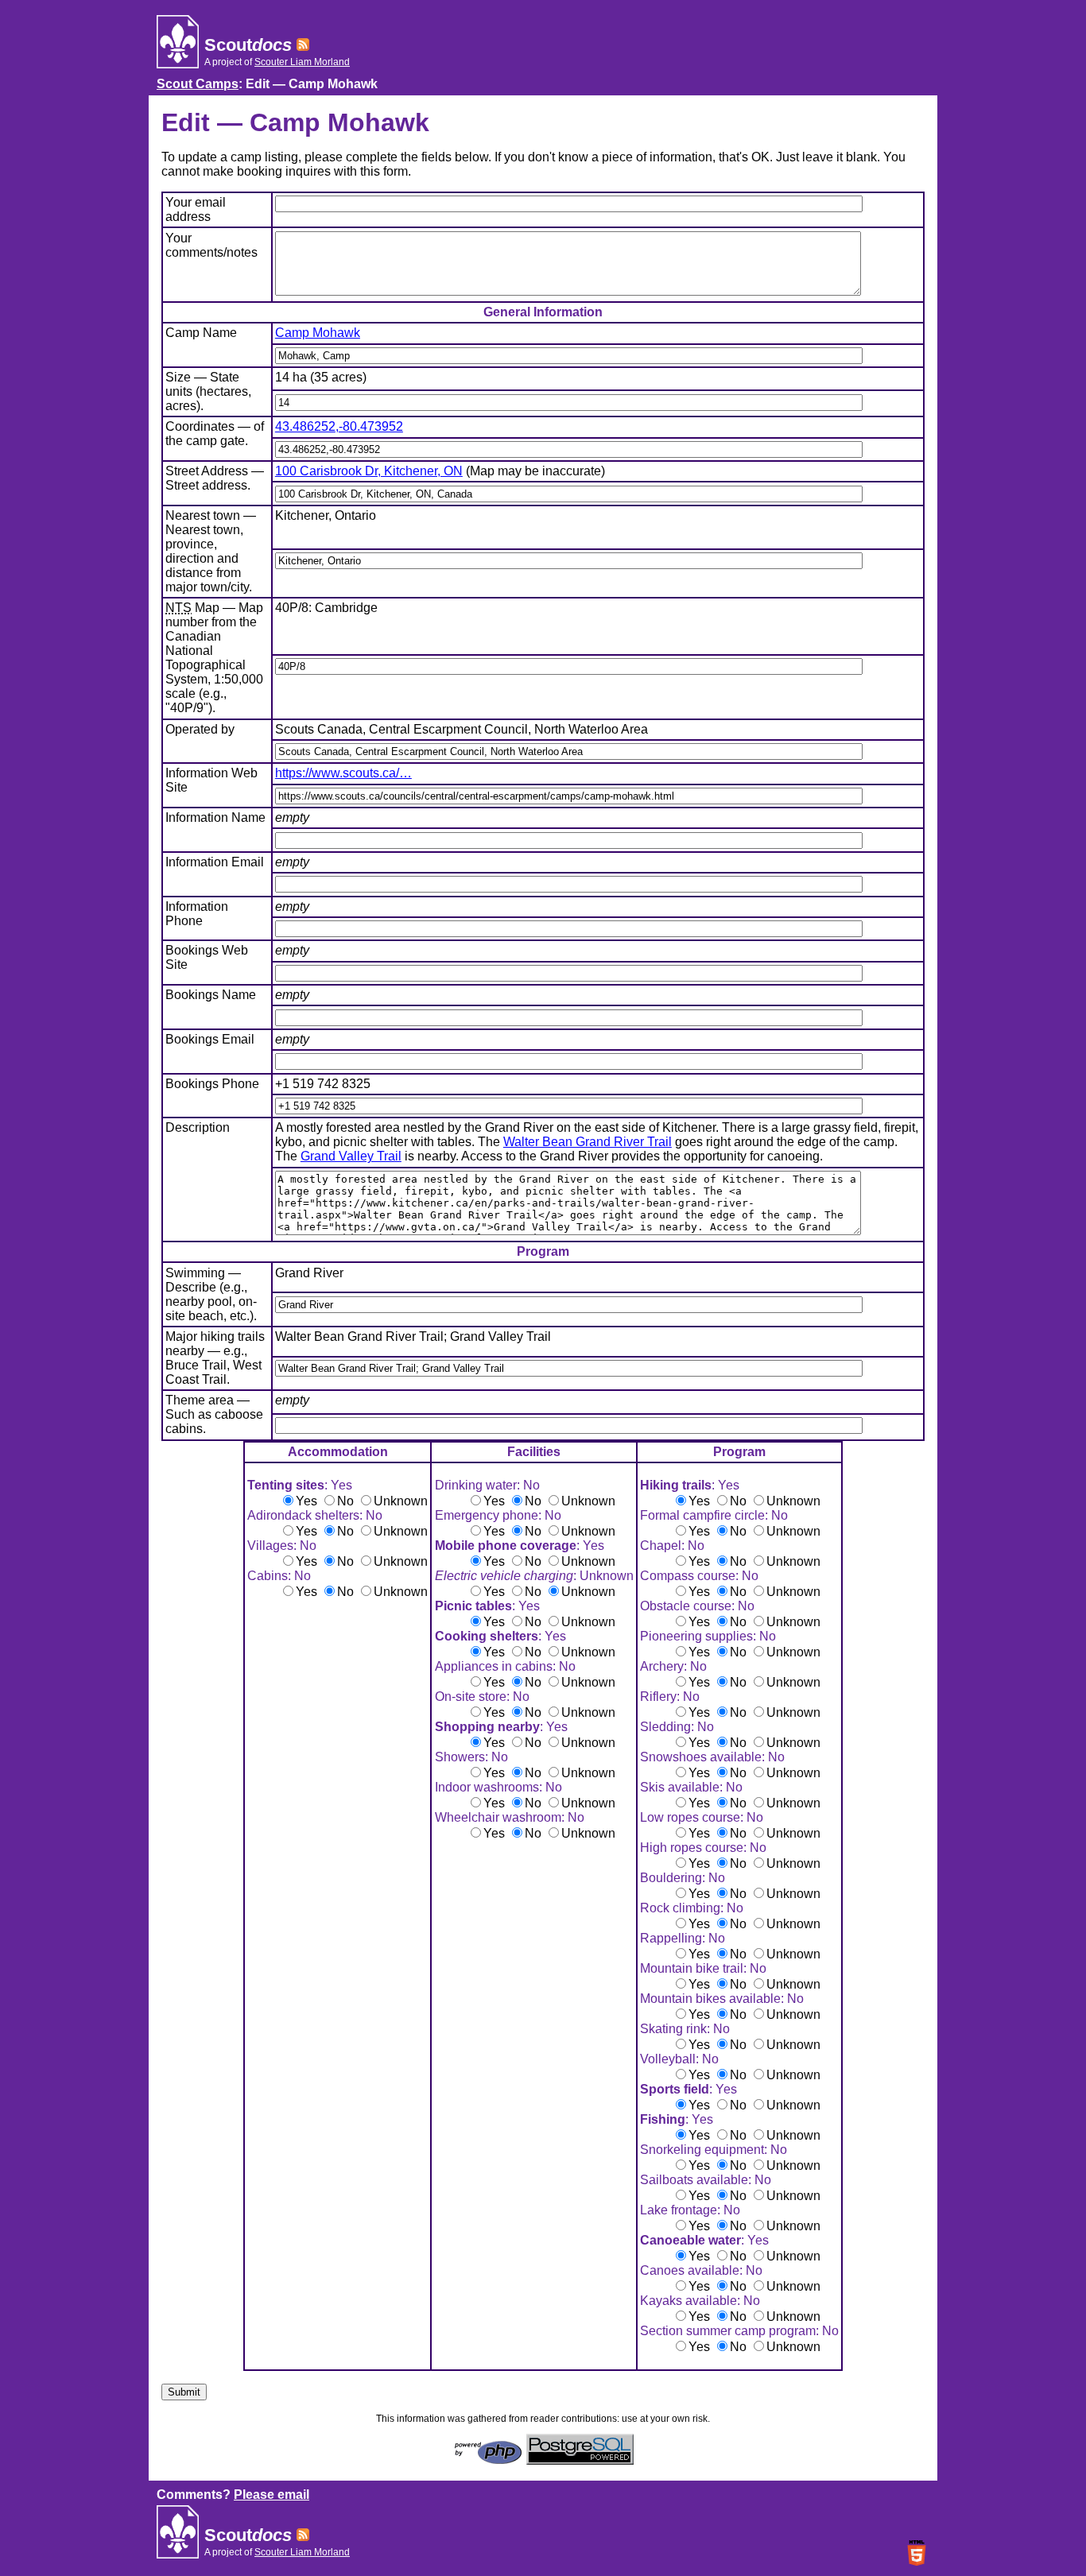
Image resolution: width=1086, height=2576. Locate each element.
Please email (271, 2495)
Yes (306, 1501)
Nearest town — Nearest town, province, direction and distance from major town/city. (211, 551)
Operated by (200, 729)
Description (198, 1127)
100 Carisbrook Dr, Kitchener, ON (369, 471)
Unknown (401, 1501)
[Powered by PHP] (488, 2460)
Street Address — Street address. (215, 478)
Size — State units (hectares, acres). (208, 391)
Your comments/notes (211, 245)
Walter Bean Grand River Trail (588, 1142)
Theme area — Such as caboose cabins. (214, 1414)
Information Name (215, 817)
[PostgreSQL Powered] (580, 2460)
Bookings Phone (212, 1084)
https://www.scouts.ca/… (343, 773)
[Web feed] (303, 45)
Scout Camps (198, 84)
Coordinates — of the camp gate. (215, 434)
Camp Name (201, 333)
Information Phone (197, 914)
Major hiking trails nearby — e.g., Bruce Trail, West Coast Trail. (215, 1358)
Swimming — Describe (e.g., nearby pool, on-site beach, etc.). (211, 1294)
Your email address (196, 209)
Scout (248, 45)
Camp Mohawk (318, 333)
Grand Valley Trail (351, 1156)
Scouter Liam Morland (302, 62)
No (345, 1501)
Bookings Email (210, 1039)
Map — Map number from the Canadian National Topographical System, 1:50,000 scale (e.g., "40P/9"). (214, 658)
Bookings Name (211, 995)
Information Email (215, 862)
